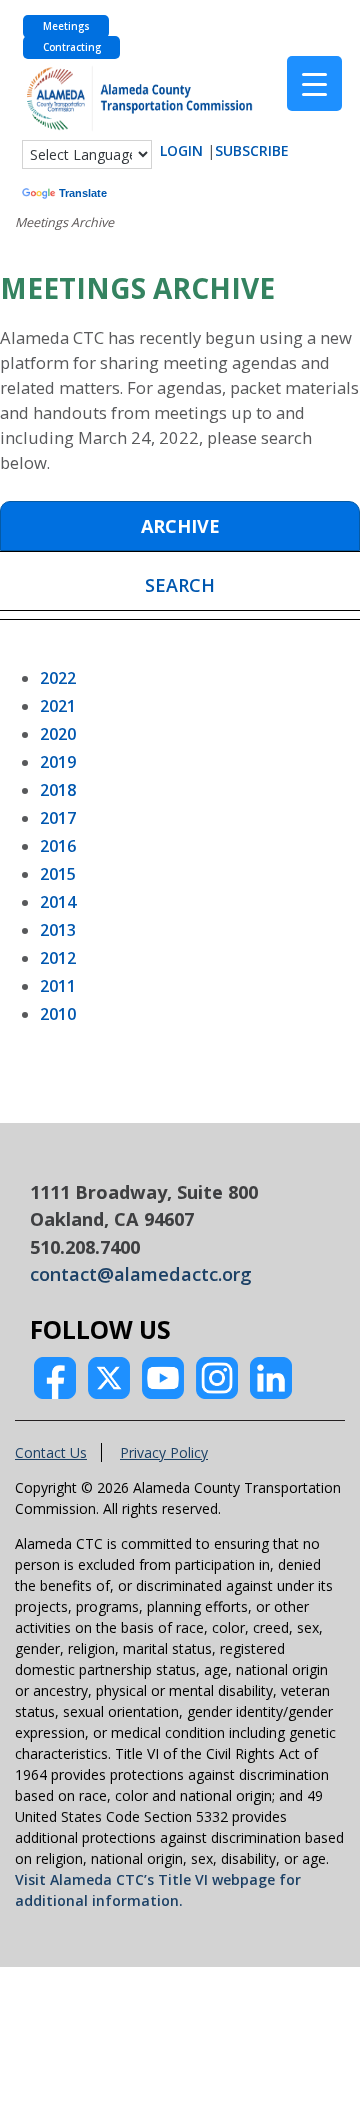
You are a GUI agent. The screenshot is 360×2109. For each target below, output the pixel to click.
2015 (58, 874)
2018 (58, 790)
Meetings (66, 26)
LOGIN (181, 150)
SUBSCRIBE (252, 150)
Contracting (72, 47)
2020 (58, 734)
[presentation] (180, 526)
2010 (58, 1014)
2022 (58, 678)
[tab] (180, 526)
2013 (58, 930)
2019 (58, 762)
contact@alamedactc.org (141, 1274)
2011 (58, 986)
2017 (58, 818)
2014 (58, 902)
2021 (58, 706)
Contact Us (51, 1452)
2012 (58, 958)
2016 (58, 846)
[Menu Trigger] (314, 83)
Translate (83, 193)
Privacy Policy (164, 1452)
